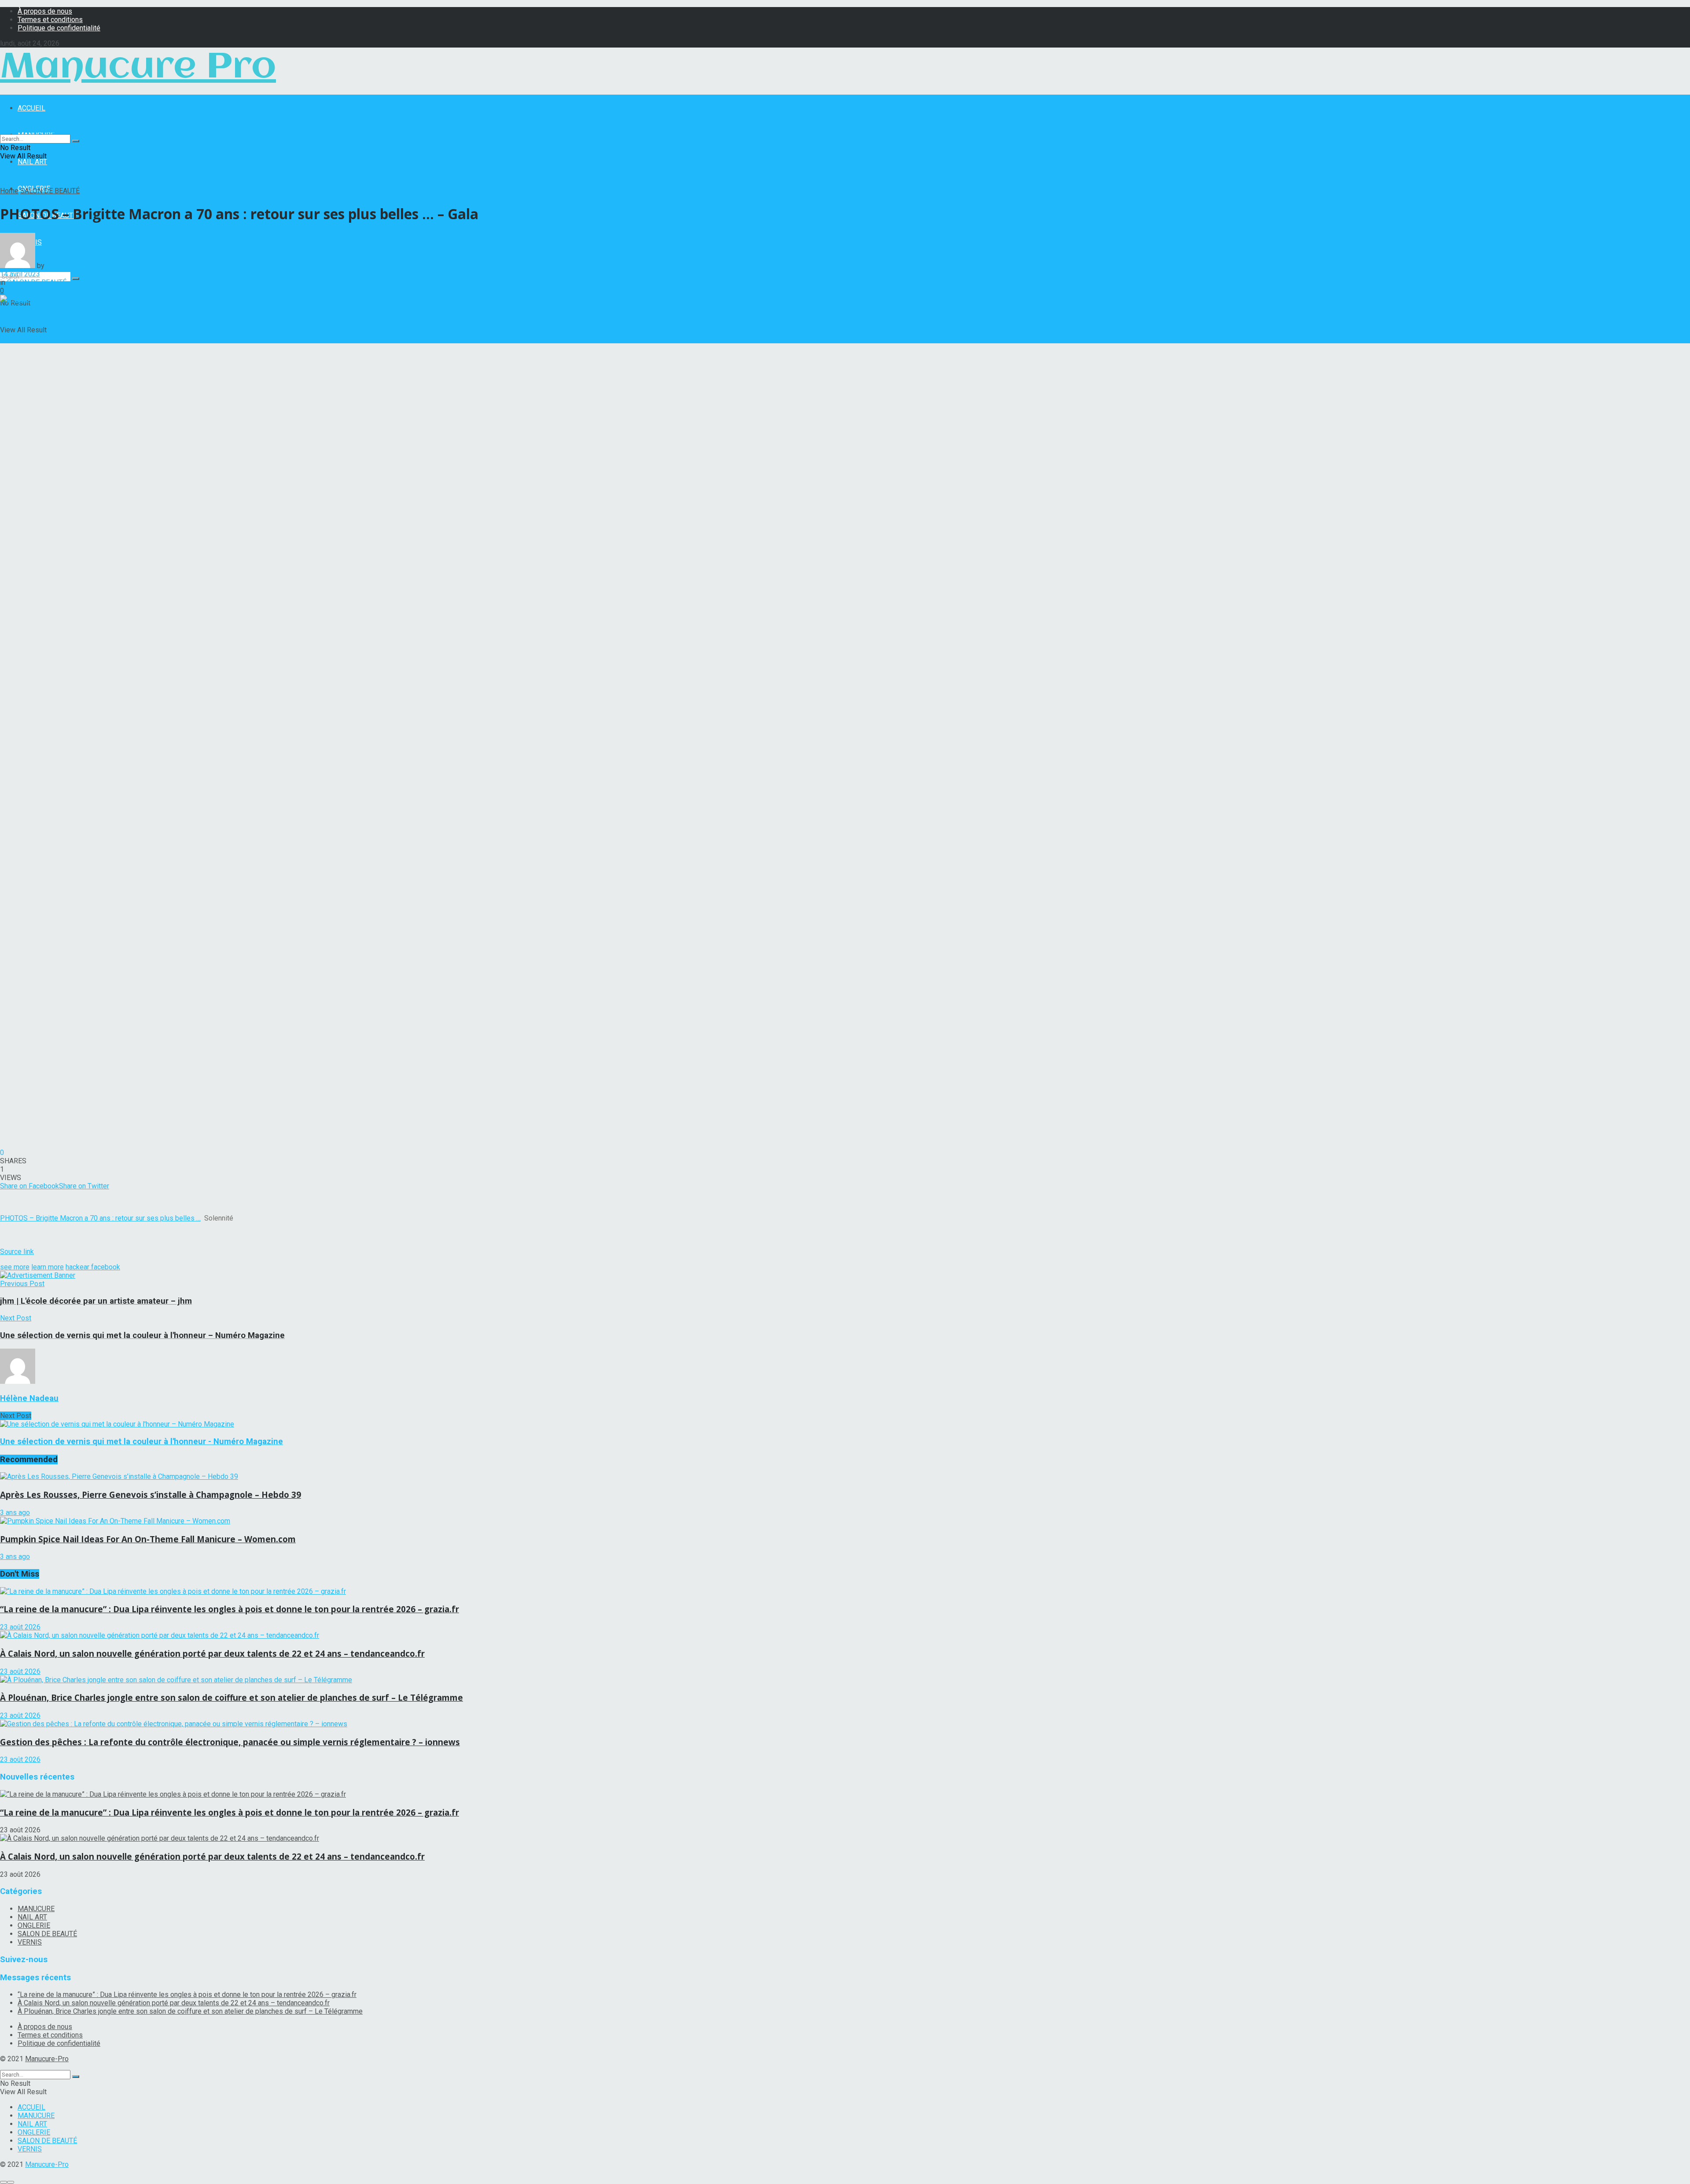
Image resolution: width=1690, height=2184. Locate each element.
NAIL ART (32, 162)
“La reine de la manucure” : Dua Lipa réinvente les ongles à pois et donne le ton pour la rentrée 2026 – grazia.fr (230, 1609)
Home (9, 191)
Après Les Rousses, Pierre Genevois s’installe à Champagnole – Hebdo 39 (151, 1495)
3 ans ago (15, 1513)
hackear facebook (93, 1267)
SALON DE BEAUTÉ (50, 191)
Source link (17, 1252)
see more (15, 1267)
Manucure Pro (138, 68)
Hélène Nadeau (70, 266)
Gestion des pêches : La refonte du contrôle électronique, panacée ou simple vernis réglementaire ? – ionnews (230, 1742)
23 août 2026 (20, 1627)
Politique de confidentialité (59, 28)
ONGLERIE (34, 1925)
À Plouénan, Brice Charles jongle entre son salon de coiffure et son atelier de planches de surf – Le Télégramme (231, 1697)
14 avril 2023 (20, 274)
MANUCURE (36, 1909)
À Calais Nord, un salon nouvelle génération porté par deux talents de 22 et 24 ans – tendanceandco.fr (212, 1653)
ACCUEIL (31, 108)
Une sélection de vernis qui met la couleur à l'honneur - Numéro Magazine (141, 1441)
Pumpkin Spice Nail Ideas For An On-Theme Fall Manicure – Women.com (148, 1539)
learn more (48, 1267)
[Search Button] (76, 279)
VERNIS (30, 1942)
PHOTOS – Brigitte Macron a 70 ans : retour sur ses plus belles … (100, 1218)
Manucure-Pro (47, 2059)
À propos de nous (45, 11)
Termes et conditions (50, 20)
